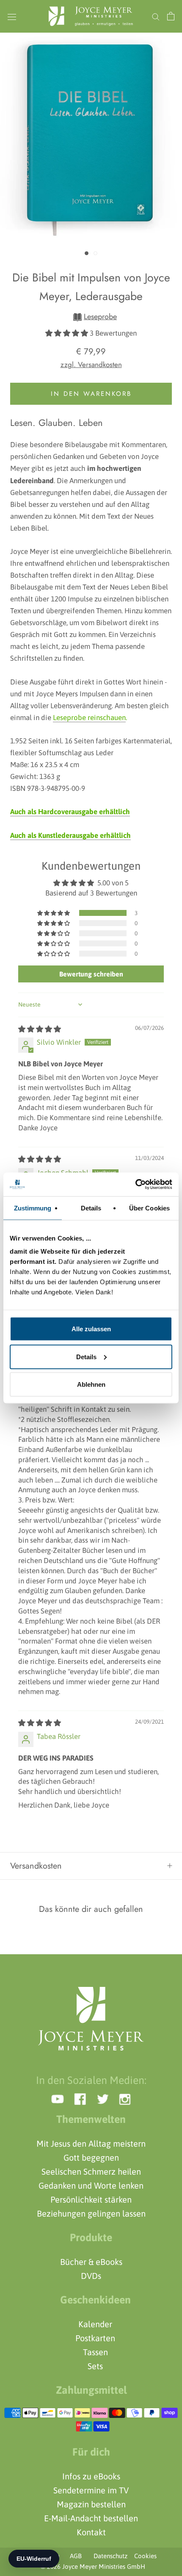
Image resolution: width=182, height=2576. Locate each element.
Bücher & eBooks (91, 2262)
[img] (40, 1029)
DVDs (91, 2276)
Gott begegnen (91, 2157)
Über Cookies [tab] (149, 1208)
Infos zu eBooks (91, 2476)
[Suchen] (156, 16)
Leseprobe (100, 317)
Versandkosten (36, 1866)
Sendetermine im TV (91, 2490)
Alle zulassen (91, 1329)
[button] (68, 333)
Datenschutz (108, 2556)
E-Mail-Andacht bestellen (91, 2518)
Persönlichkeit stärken (91, 2199)
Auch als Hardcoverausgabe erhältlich (70, 812)
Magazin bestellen (91, 2504)
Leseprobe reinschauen (89, 718)
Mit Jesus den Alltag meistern (91, 2143)
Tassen (95, 2352)
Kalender (95, 2324)
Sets (95, 2366)
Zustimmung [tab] (33, 1208)
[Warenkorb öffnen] (171, 16)
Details (86, 1356)
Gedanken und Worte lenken (91, 2185)
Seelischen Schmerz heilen (91, 2171)
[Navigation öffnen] (12, 16)
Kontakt (91, 2532)
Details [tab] (91, 1208)
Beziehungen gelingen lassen (91, 2213)
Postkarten (95, 2338)
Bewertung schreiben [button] (91, 974)
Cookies (143, 2556)
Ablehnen (91, 1384)
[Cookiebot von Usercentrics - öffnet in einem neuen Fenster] (135, 1185)
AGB (76, 2556)
